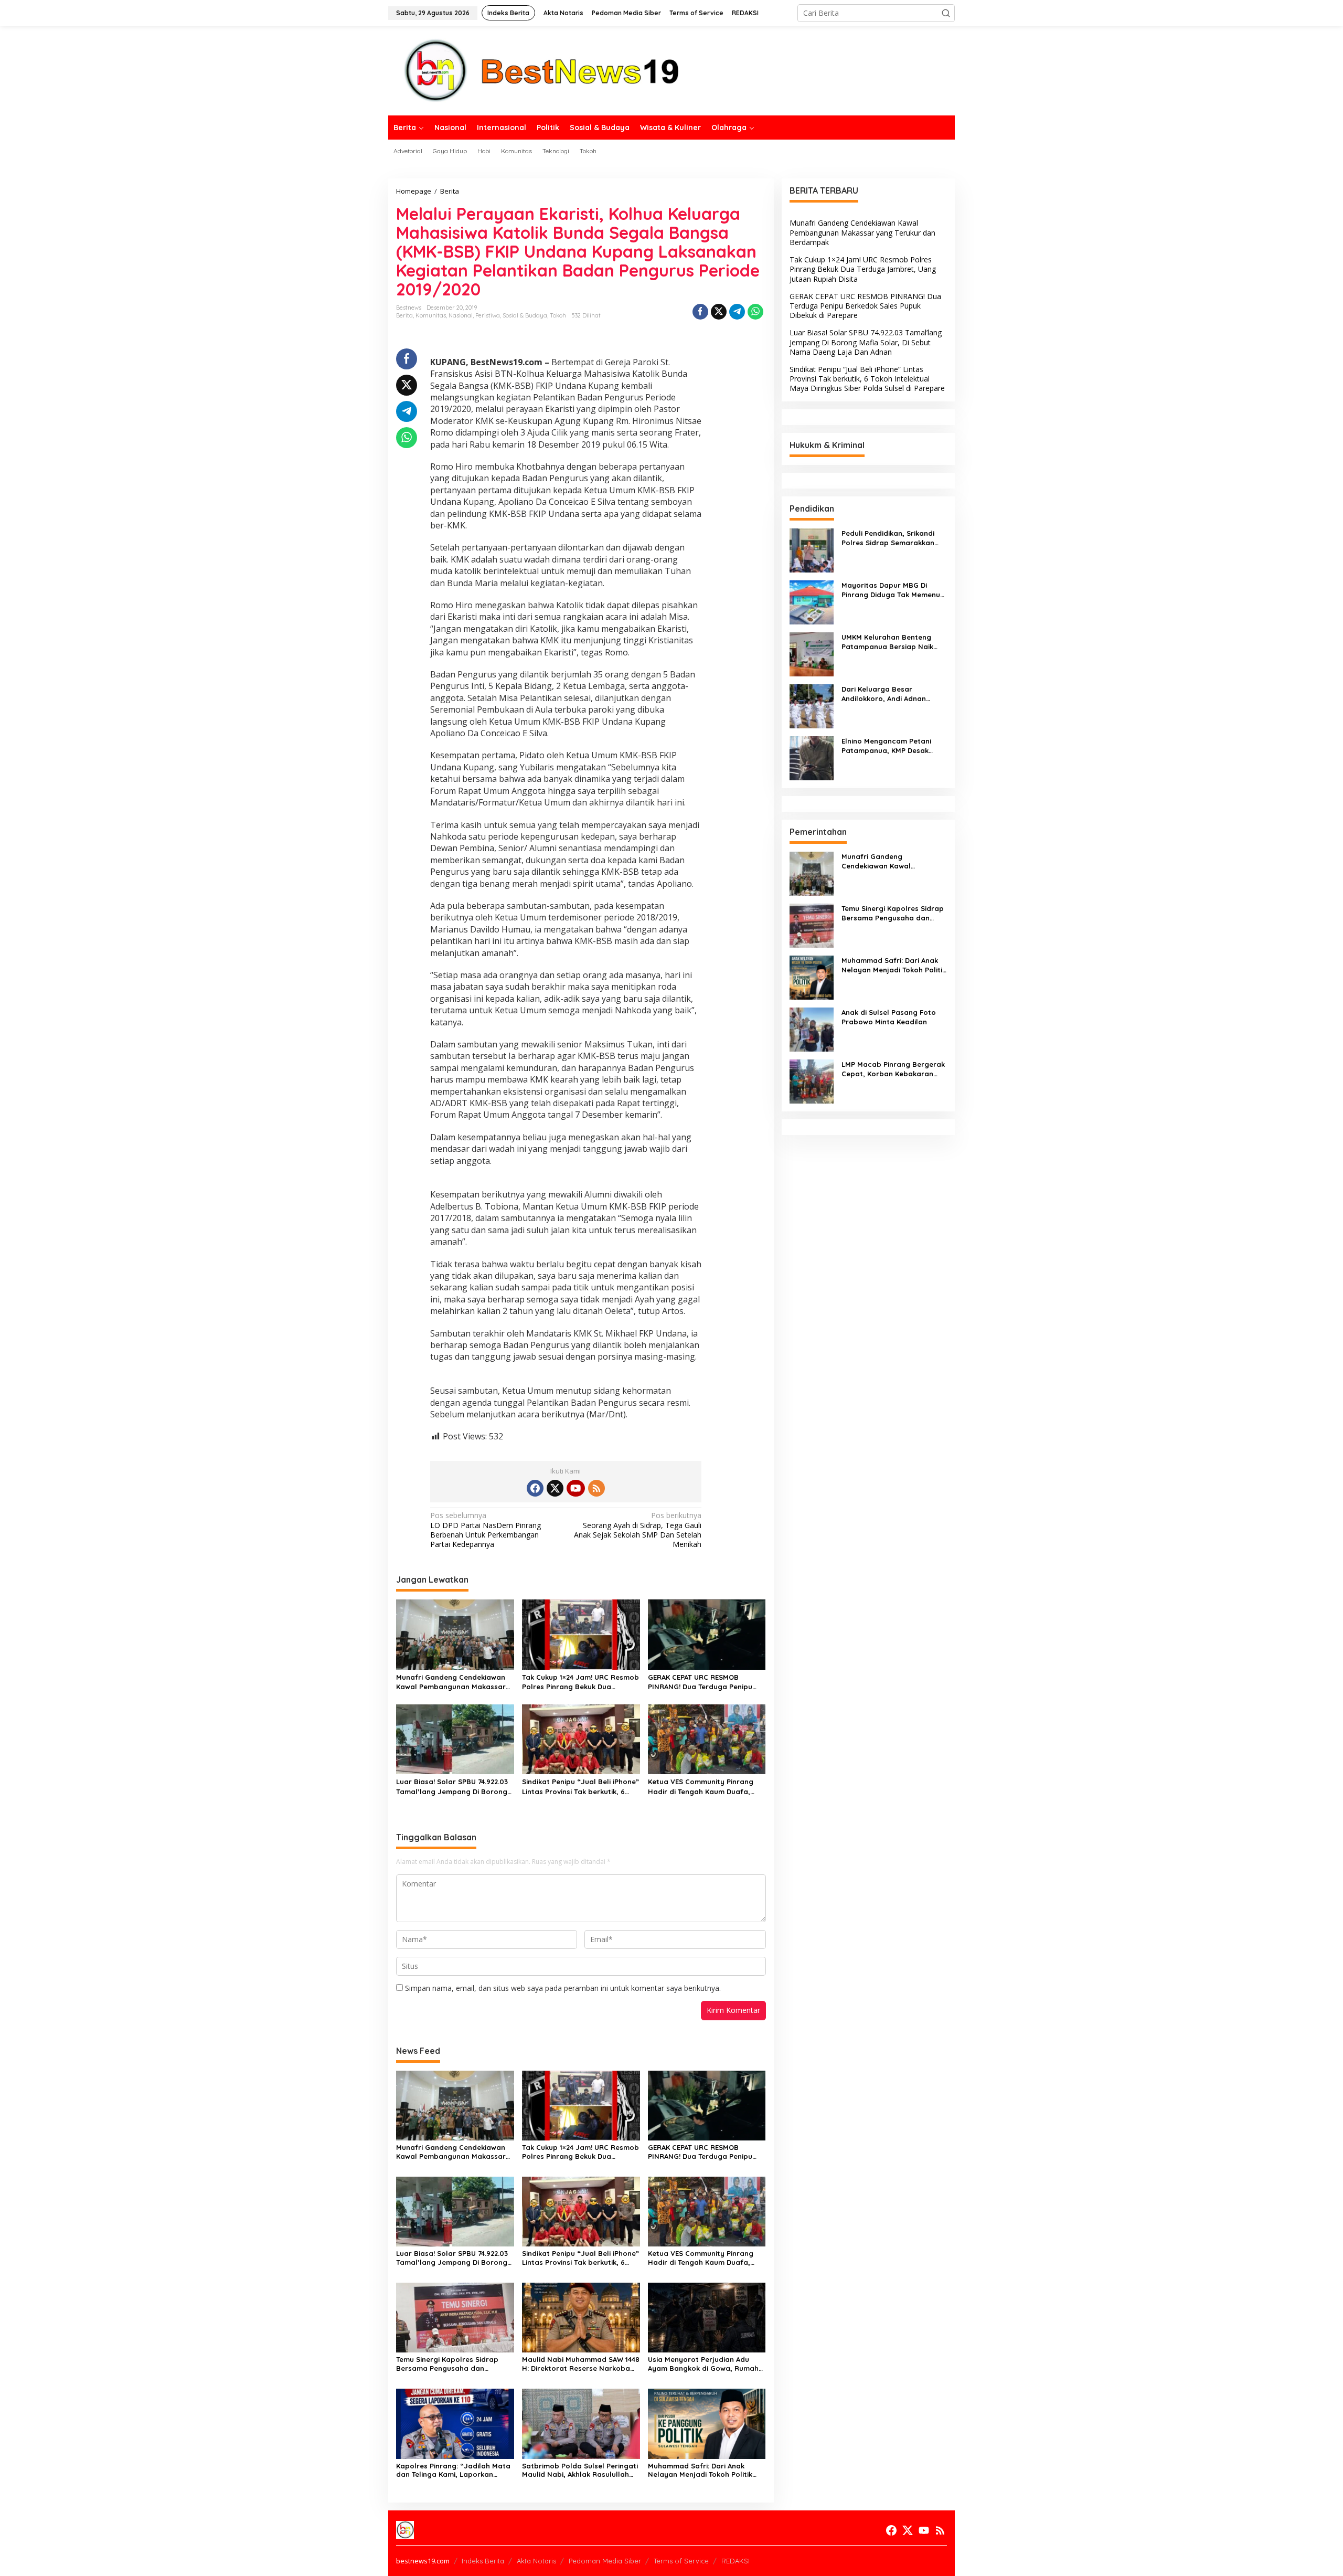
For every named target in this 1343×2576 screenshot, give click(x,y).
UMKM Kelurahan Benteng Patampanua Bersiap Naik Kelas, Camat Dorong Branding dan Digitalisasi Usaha (887, 642)
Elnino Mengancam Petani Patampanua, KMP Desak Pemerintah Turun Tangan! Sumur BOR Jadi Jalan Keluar (893, 746)
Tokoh (558, 315)
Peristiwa (488, 315)
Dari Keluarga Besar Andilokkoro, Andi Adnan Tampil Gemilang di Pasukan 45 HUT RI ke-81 (891, 694)
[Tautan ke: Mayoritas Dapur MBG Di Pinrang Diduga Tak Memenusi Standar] (812, 601)
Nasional (461, 315)
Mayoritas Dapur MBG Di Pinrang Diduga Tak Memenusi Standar (893, 590)
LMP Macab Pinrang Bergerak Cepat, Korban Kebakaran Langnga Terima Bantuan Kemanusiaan (893, 1069)
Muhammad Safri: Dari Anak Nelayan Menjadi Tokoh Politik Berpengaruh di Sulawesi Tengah (705, 2471)
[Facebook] (535, 1488)
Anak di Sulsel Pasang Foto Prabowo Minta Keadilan (889, 1017)
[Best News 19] (542, 70)
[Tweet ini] (719, 312)
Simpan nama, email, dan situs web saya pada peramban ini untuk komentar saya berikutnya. (563, 1988)
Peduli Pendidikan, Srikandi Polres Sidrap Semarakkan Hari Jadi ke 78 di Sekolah (888, 538)
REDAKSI (736, 2561)
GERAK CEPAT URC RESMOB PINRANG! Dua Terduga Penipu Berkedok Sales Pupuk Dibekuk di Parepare (705, 1682)
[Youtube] (575, 1488)
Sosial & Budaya (525, 315)
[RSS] (596, 1488)
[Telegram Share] (737, 312)
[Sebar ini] (700, 312)
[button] (946, 13)
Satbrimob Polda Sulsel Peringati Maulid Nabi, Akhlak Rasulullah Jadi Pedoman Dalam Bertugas (580, 2471)
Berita (404, 315)
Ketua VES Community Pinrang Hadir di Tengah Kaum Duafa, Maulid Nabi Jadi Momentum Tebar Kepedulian (701, 1787)
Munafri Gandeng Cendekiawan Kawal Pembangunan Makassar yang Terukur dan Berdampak (451, 1682)
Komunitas (431, 315)
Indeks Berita (483, 2561)
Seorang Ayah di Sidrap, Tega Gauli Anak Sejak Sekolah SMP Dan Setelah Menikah (638, 1530)
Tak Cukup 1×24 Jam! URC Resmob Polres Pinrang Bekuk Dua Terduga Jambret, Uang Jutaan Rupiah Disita (580, 1682)
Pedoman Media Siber (605, 2561)
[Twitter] (555, 1488)
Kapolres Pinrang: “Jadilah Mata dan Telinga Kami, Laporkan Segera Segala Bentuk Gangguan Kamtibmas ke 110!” (455, 2471)
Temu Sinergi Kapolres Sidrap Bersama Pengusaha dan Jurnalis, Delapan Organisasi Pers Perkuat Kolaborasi (447, 2364)
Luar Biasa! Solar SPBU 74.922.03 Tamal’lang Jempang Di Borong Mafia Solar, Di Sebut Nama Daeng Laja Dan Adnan (452, 1787)
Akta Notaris (536, 2561)
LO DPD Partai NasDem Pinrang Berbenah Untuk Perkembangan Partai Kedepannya (486, 1530)
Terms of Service (681, 2561)
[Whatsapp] (755, 312)
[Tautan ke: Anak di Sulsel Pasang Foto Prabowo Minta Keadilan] (812, 1028)
